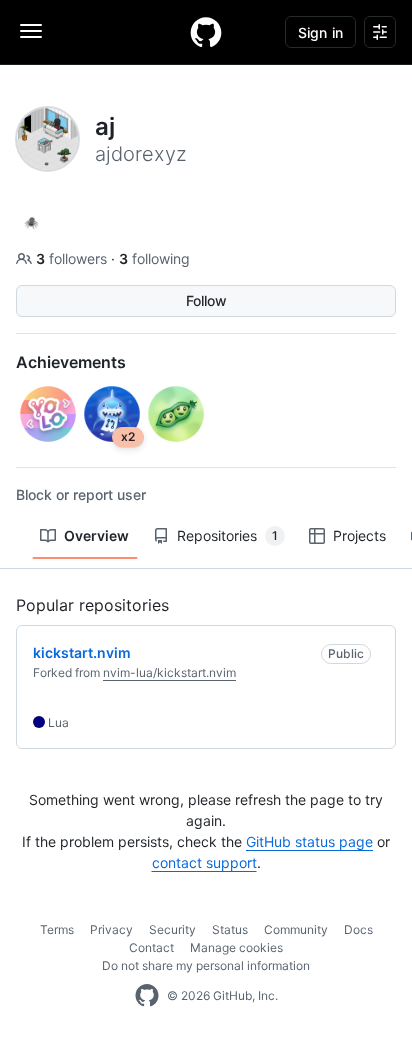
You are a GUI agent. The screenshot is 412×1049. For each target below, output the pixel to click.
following (154, 258)
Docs (358, 929)
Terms (57, 929)
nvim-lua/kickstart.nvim (169, 672)
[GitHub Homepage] (147, 996)
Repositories (227, 535)
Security (172, 929)
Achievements (71, 362)
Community (296, 929)
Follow (206, 300)
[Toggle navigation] (31, 31)
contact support (204, 862)
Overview (96, 535)
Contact (151, 947)
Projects (359, 535)
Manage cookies (236, 947)
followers (73, 258)
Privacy (111, 929)
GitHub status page (309, 841)
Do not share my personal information (206, 965)
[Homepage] (206, 32)
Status (230, 929)
